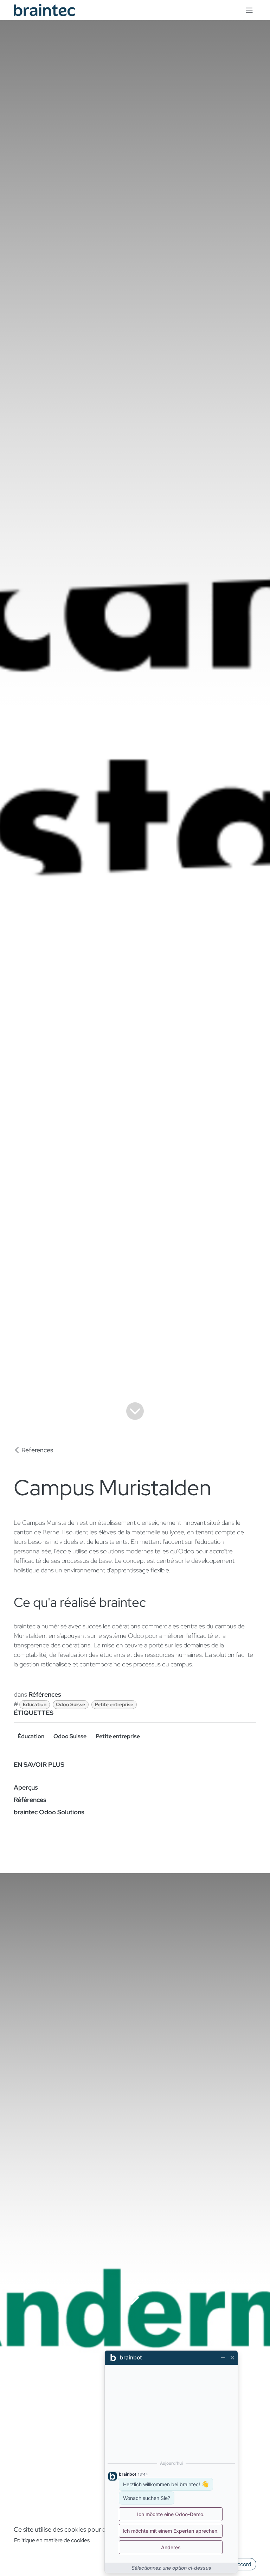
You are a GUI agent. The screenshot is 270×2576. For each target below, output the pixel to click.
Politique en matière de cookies (52, 2540)
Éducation (35, 1704)
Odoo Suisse (70, 1704)
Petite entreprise (114, 1704)
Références (37, 1450)
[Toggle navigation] (249, 10)
